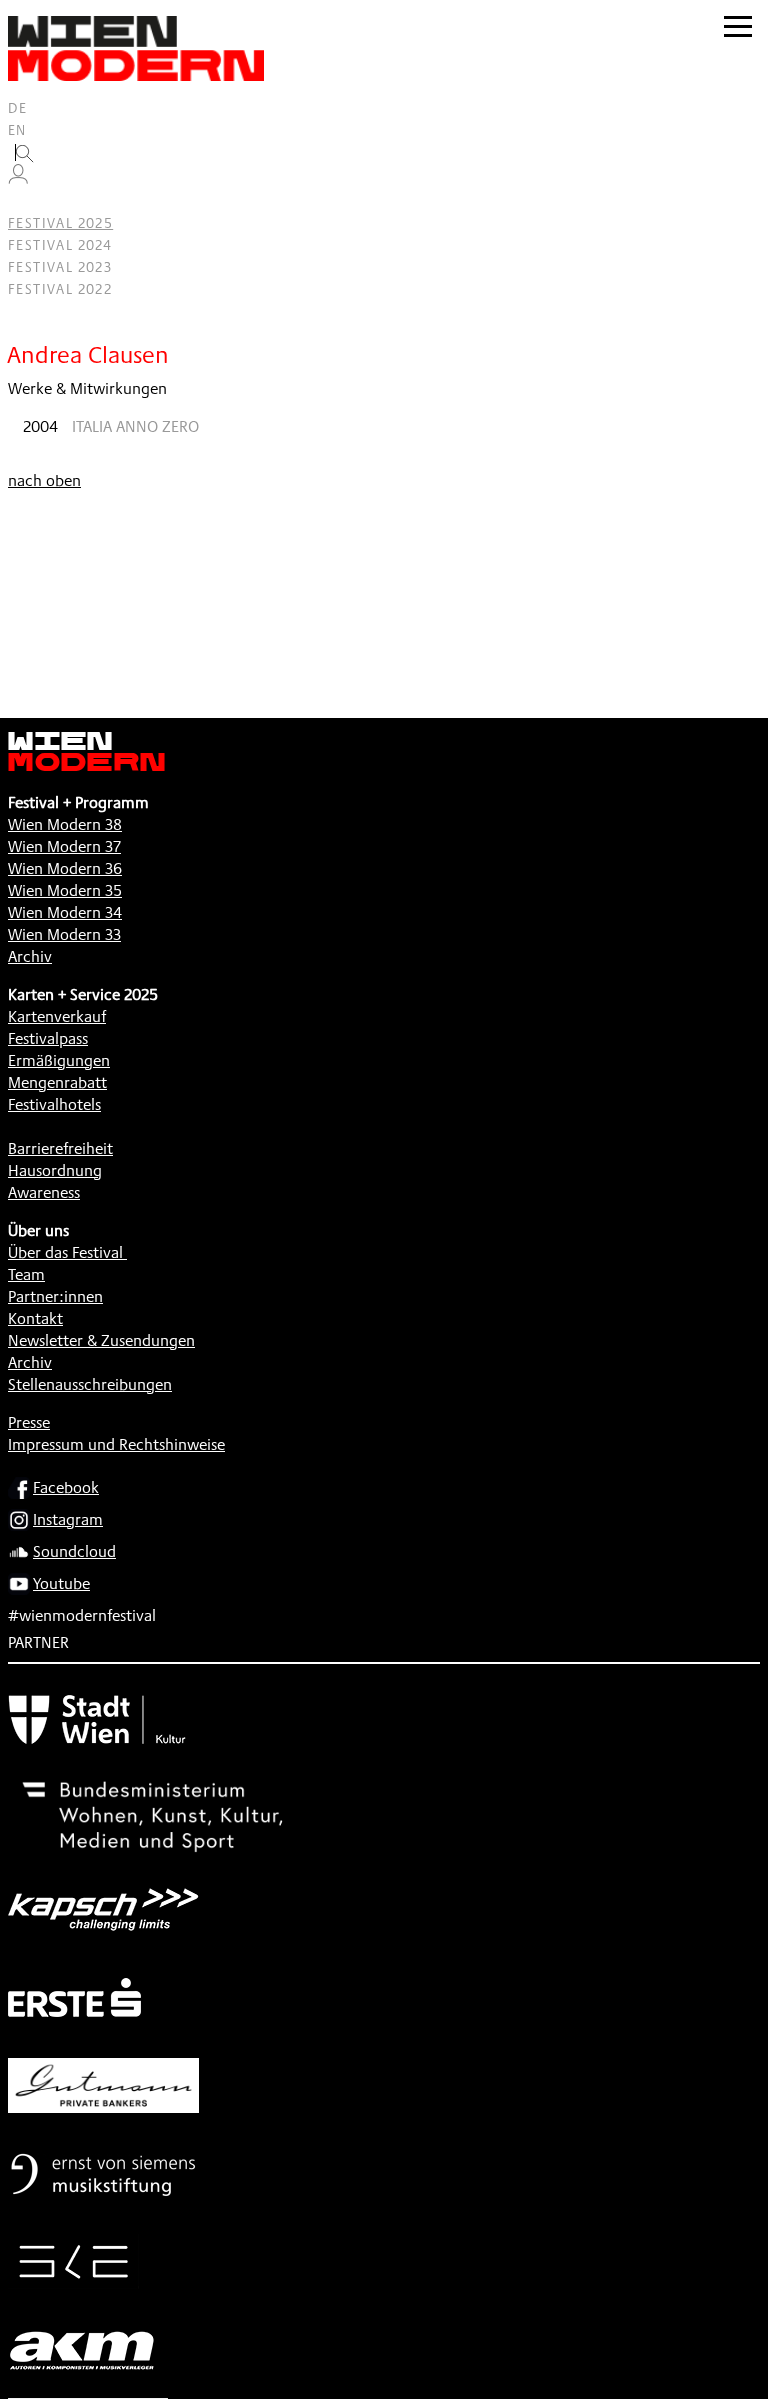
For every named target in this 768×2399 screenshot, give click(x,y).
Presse (29, 1422)
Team (26, 1274)
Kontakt (35, 1318)
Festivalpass (48, 1038)
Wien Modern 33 (64, 934)
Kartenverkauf (57, 1016)
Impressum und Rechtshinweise (116, 1444)
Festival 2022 (60, 289)
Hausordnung (55, 1170)
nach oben (44, 480)
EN (17, 130)
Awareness (44, 1192)
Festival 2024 (60, 245)
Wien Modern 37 (64, 846)
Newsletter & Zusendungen (101, 1340)
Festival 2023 (60, 267)
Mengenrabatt (57, 1082)
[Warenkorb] (26, 201)
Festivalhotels (54, 1104)
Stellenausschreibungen (90, 1384)
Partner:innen (55, 1296)
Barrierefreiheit (60, 1148)
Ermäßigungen (59, 1060)
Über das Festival (65, 1252)
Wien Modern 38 (65, 824)
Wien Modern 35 (65, 890)
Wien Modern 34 (65, 912)
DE (18, 108)
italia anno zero (135, 426)
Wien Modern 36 (65, 868)
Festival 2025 (60, 223)
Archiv (30, 956)
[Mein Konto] (18, 179)
